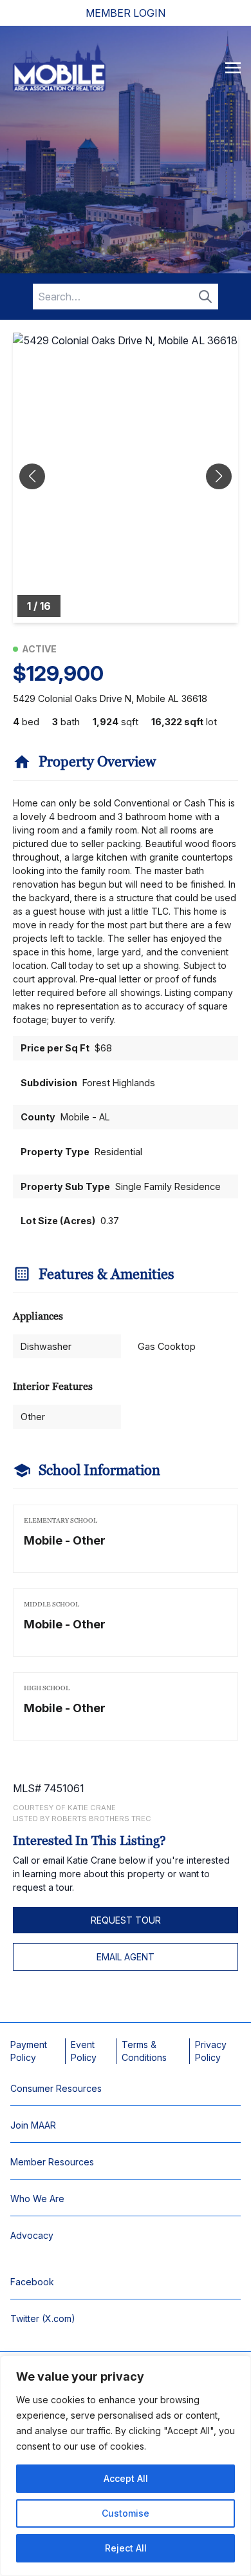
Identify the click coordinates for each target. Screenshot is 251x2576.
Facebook (32, 2282)
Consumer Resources (56, 2088)
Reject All (126, 2548)
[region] (126, 2466)
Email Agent (126, 1957)
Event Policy (84, 2051)
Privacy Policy (211, 2051)
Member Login (126, 13)
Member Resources (52, 2162)
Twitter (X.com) (43, 2318)
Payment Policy (29, 2051)
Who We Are (37, 2199)
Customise (126, 2513)
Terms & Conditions (144, 2051)
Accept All (126, 2478)
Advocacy (32, 2235)
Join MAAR (33, 2125)
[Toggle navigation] (233, 67)
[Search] (205, 297)
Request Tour (126, 1920)
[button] (219, 476)
